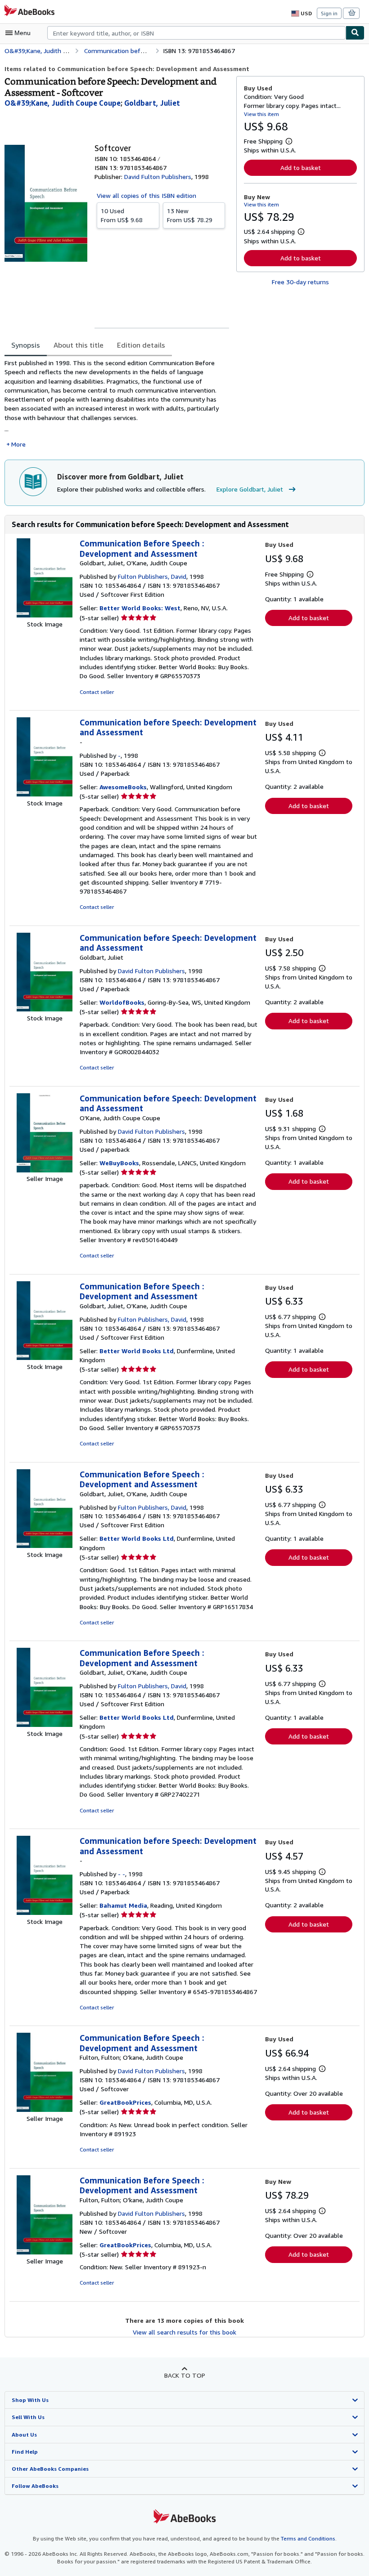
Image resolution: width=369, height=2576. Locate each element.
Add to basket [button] (301, 168)
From (122, 215)
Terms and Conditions (308, 2538)
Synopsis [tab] (26, 345)
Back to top (185, 2375)
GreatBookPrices (125, 2102)
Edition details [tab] (141, 345)
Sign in (329, 13)
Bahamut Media (123, 1905)
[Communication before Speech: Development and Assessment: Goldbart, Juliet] (45, 1009)
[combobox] (196, 33)
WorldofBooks (122, 1002)
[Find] (355, 33)
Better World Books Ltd (137, 1351)
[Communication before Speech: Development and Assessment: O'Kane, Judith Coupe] (45, 1170)
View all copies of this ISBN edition (146, 195)
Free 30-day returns (300, 282)
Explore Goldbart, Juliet (250, 489)
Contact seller (97, 692)
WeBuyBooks (119, 1163)
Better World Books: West (140, 608)
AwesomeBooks (123, 787)
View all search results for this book (184, 2332)
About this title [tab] (79, 345)
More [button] (18, 444)
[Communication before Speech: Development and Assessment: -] (45, 794)
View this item (261, 114)
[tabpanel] (117, 404)
